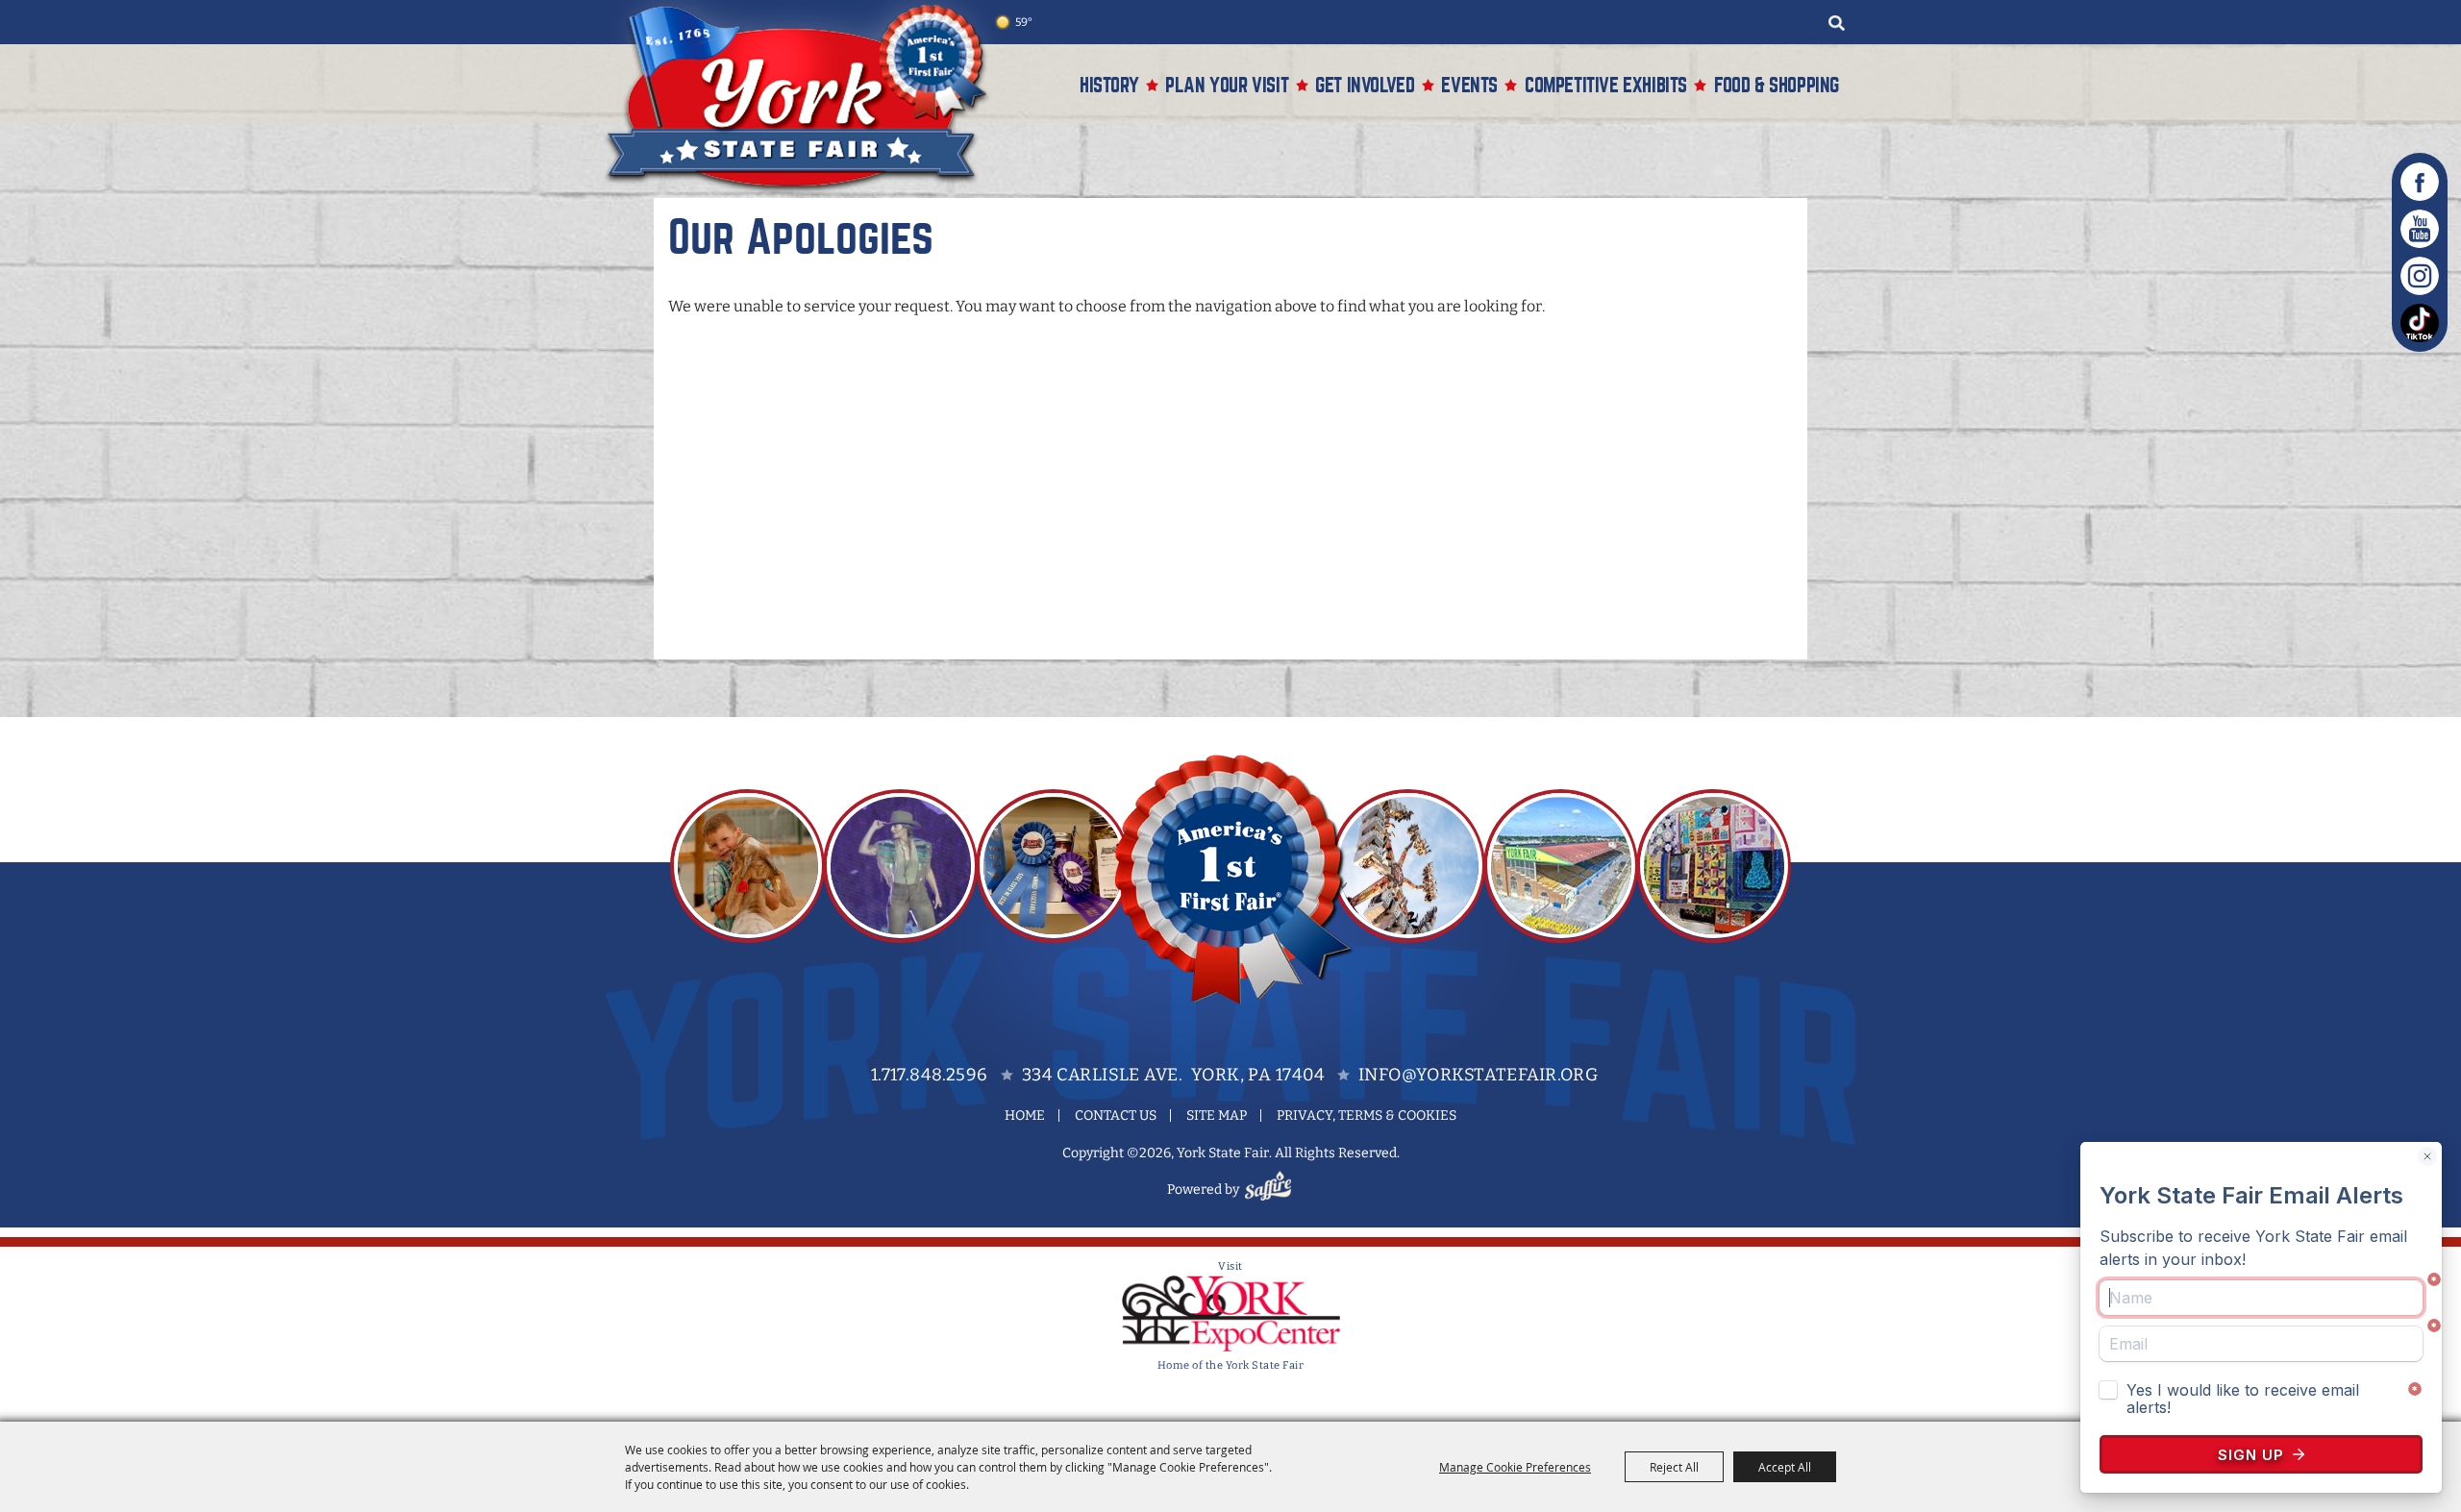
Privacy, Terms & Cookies (1367, 1115)
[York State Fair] (807, 98)
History (1109, 85)
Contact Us (1116, 1115)
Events (1469, 85)
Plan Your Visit (1227, 85)
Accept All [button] (1785, 1467)
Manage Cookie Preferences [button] (1515, 1467)
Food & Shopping (1777, 85)
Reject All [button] (1674, 1467)
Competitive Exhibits (1606, 85)
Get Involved (1365, 85)
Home (1025, 1115)
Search (1836, 23)
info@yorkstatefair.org (1478, 1075)
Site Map (1217, 1115)
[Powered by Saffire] (1271, 1190)
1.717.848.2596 (930, 1075)
